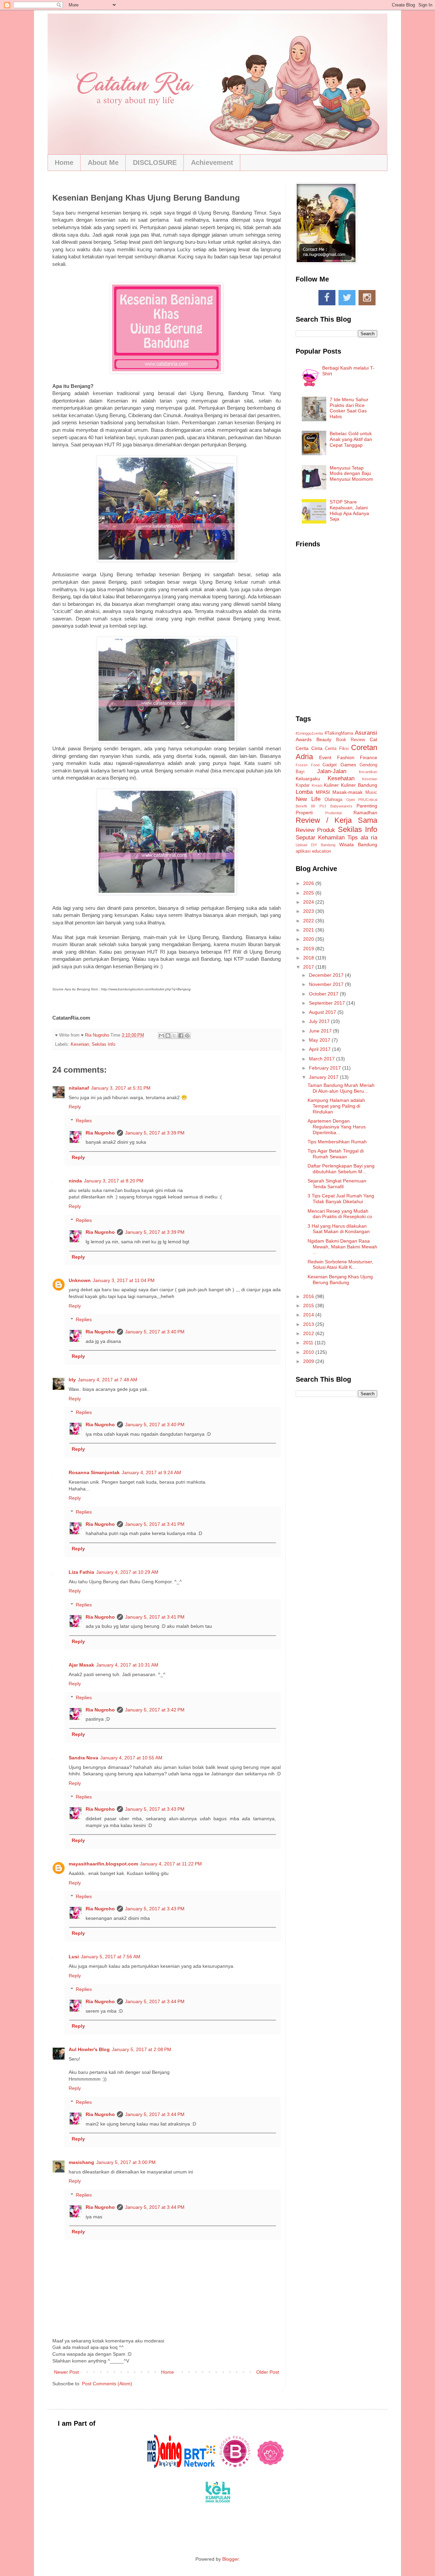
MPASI (323, 792)
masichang (81, 2162)
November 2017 (327, 984)
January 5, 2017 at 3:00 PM (126, 2162)
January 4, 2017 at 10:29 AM (127, 1572)
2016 (309, 1296)
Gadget (330, 765)
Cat (373, 739)
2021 (309, 930)
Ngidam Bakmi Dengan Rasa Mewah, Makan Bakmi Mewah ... (342, 1247)
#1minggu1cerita (309, 733)
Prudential (333, 813)
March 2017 (323, 1059)
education (321, 851)
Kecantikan (368, 772)
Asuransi (366, 733)
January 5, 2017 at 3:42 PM (155, 1710)
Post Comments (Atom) (107, 2384)
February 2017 (326, 1068)
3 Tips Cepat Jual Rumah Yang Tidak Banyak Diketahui (341, 1199)
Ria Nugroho (100, 1133)
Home (64, 163)
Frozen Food (308, 765)
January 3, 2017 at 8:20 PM (114, 1181)
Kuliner (331, 785)
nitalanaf (79, 1088)
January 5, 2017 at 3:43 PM (155, 1809)
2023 (309, 911)
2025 (309, 893)
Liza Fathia (81, 1572)
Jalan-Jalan (332, 771)
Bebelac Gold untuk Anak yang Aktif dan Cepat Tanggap (351, 439)
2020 (309, 939)
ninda (75, 1181)
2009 (309, 1361)
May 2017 (320, 1040)
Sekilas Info (103, 1044)
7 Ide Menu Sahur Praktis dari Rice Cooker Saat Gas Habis (349, 408)
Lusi (74, 1957)
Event (325, 757)
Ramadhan (365, 813)
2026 (309, 883)
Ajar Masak (81, 1665)
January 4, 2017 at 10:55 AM (131, 1758)
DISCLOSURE (155, 163)
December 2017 (327, 975)
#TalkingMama (339, 733)
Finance (369, 757)
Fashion (346, 757)
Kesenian (80, 1044)
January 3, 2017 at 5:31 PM (121, 1088)
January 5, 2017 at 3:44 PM (155, 2001)
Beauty (324, 739)
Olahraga (333, 800)
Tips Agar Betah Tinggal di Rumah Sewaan (336, 1154)
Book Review (351, 740)
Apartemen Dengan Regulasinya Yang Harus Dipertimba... (337, 1127)
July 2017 (320, 1021)
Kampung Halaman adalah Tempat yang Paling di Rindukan (336, 1106)
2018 (309, 958)
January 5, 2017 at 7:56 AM (111, 1957)
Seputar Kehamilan (320, 838)
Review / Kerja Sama (336, 820)
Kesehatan (341, 778)
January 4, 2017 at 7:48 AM (108, 1380)
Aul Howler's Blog (89, 2049)
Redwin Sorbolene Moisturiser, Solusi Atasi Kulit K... (340, 1265)
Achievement (212, 163)
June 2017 (321, 1031)
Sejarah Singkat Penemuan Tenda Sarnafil (337, 1184)
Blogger (230, 2559)
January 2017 (324, 1077)
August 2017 (323, 1012)
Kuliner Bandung (359, 785)
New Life (308, 799)
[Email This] (161, 1036)
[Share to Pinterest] (187, 1036)
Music (371, 792)
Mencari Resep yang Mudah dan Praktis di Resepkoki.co (340, 1214)
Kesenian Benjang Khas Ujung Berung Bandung (340, 1280)
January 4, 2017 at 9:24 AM (151, 1472)
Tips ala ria (362, 838)
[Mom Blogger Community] (271, 2467)
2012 (309, 1333)
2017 (309, 967)
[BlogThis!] (168, 1036)
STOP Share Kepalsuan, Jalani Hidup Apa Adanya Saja (349, 510)
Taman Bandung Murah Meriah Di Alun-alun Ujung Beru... (341, 1088)
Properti (304, 813)
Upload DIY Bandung (316, 845)
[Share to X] (174, 1036)
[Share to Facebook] (181, 1036)
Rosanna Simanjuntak (94, 1472)
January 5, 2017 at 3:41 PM (155, 1524)
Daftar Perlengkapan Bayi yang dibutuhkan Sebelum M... (341, 1169)
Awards (304, 739)
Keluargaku (308, 779)
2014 (309, 1315)
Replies (84, 1121)
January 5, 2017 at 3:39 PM (155, 1133)
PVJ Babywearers (336, 806)
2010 (309, 1352)
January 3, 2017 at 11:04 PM (124, 1280)
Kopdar (303, 785)
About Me (103, 163)
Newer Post (66, 2372)
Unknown (80, 1280)
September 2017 (328, 1003)
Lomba (304, 792)
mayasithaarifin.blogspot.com (103, 1864)
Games (348, 765)
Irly (72, 1380)
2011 (309, 1343)
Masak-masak (347, 792)
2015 (309, 1306)
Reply (75, 1107)
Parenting (367, 806)
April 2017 (320, 1049)
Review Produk (315, 830)
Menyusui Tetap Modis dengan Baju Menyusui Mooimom (351, 474)
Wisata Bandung (358, 845)
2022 (309, 921)
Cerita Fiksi (337, 749)
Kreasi (317, 785)
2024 (309, 902)
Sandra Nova (83, 1758)
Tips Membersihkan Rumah (337, 1142)
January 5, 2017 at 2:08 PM (142, 2049)
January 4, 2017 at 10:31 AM (127, 1665)
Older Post (268, 2372)
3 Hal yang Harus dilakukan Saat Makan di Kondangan (339, 1229)
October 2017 (324, 994)
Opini (351, 800)
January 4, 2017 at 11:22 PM (171, 1864)
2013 (309, 1324)
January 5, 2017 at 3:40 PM (155, 1332)
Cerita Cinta (309, 748)
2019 (309, 949)
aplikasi (303, 851)
